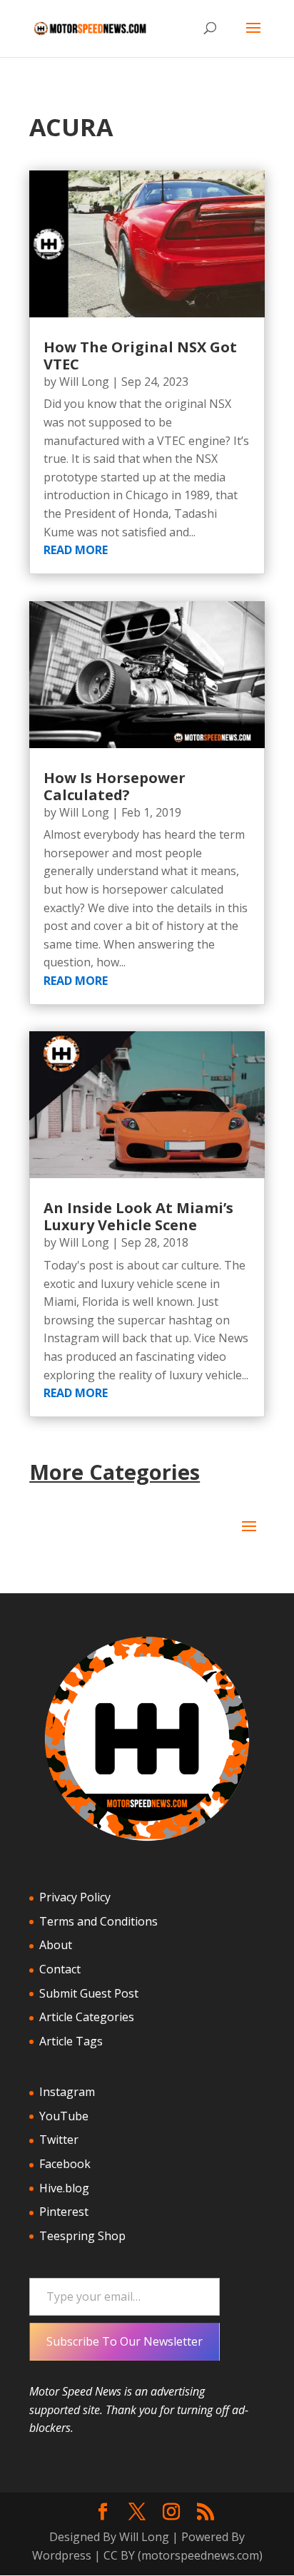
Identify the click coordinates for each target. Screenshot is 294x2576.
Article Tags (71, 2041)
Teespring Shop (82, 2236)
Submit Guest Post (89, 1993)
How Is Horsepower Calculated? (115, 786)
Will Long (84, 382)
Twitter (59, 2140)
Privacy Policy (75, 1897)
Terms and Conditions (98, 1921)
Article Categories (87, 2017)
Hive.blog (64, 2188)
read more (76, 550)
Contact (60, 1969)
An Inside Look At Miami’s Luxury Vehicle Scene (138, 1216)
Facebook (65, 2164)
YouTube (64, 2116)
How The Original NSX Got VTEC (140, 356)
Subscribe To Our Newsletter (125, 2341)
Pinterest (64, 2212)
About (56, 1945)
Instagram (67, 2092)
